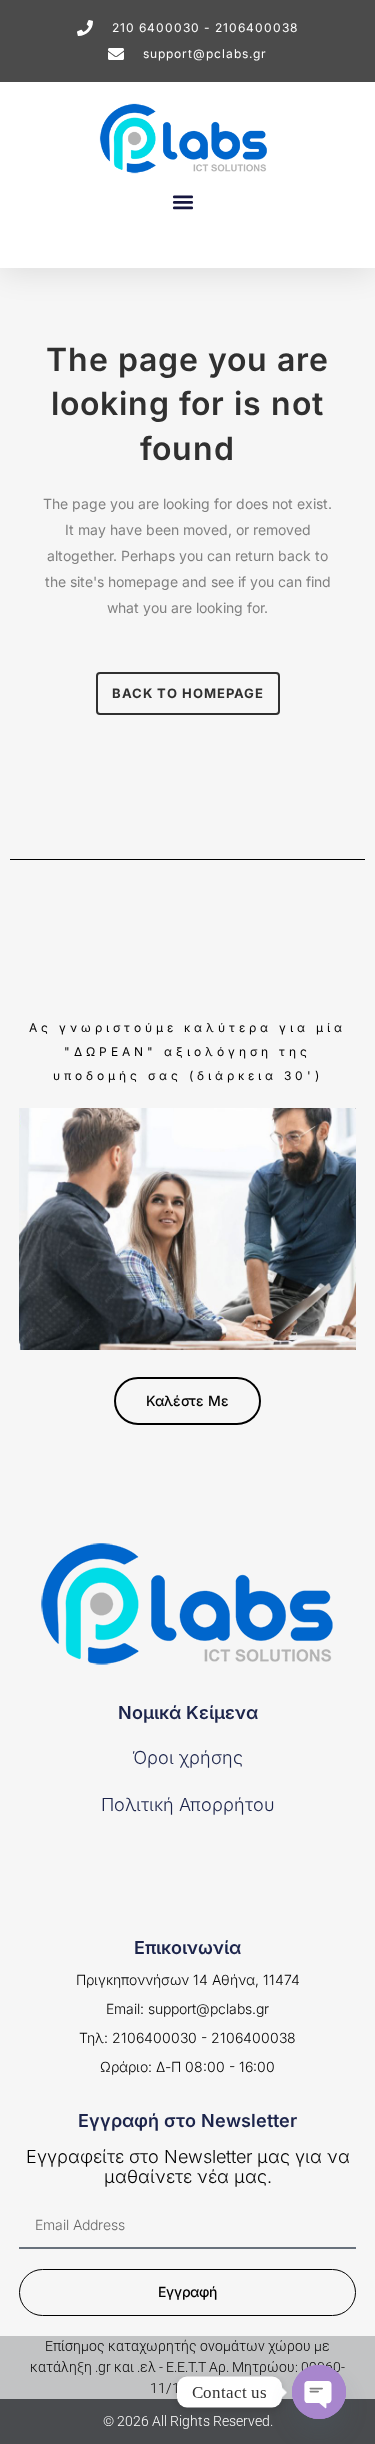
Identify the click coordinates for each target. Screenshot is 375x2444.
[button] (182, 201)
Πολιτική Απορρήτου (188, 1804)
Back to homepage (188, 693)
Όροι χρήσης (187, 1757)
